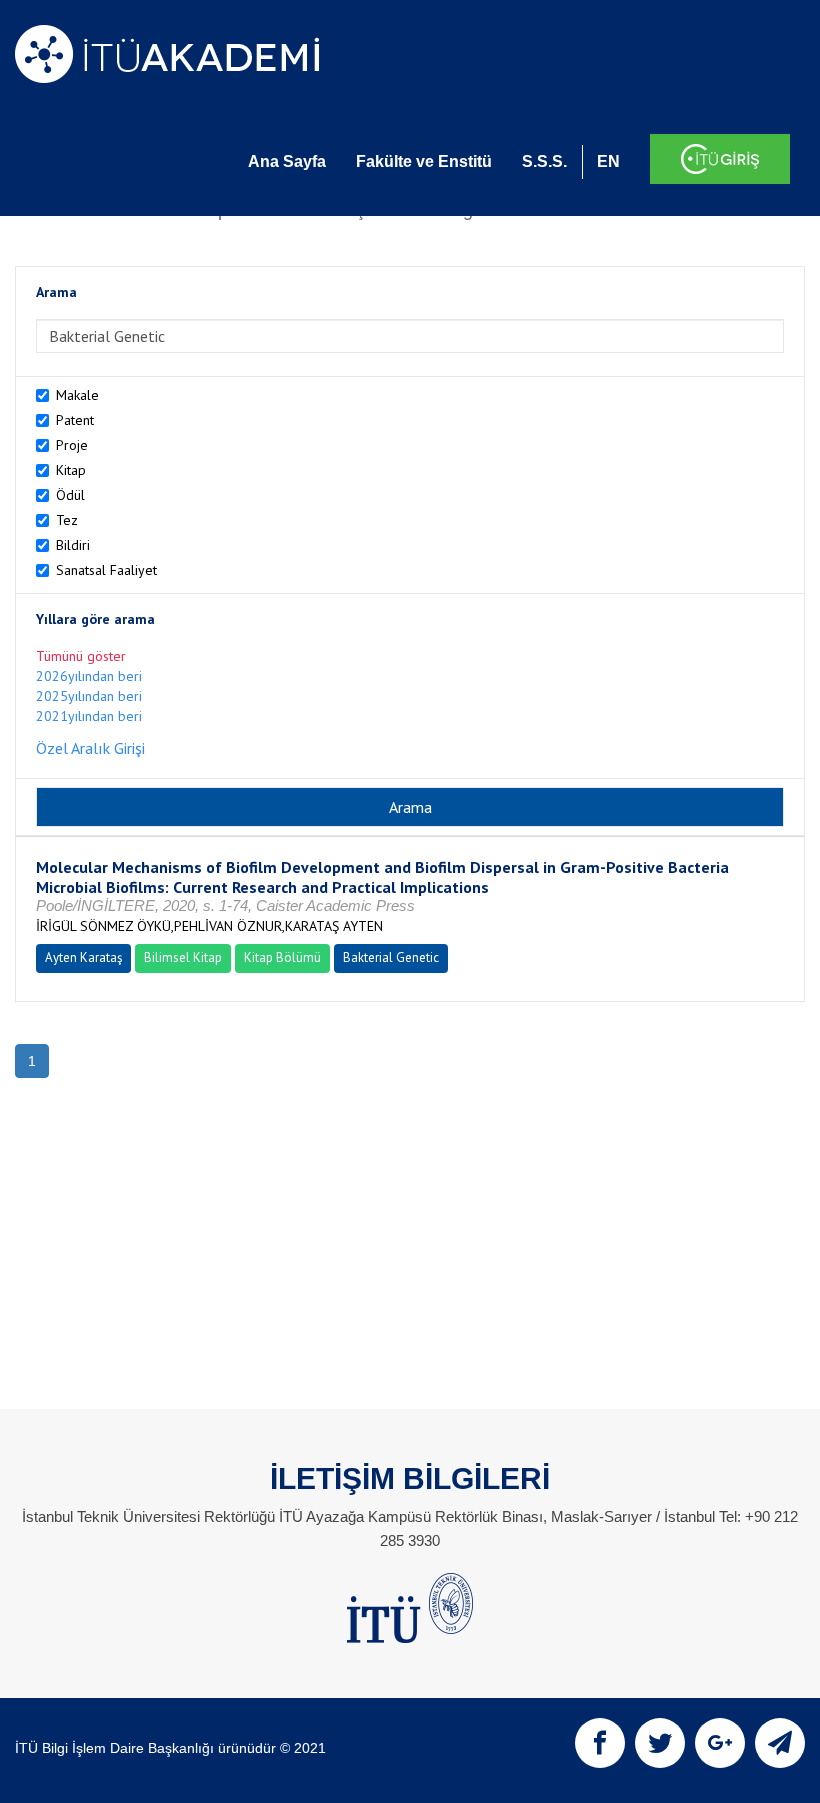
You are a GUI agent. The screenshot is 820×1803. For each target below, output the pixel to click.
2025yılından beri (89, 696)
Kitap (71, 470)
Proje (72, 445)
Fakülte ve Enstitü (424, 161)
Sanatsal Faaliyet (106, 570)
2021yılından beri (89, 716)
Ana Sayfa (287, 161)
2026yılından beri (89, 676)
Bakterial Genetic (391, 957)
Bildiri (73, 545)
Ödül (70, 495)
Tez (67, 520)
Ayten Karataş (83, 957)
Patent (75, 420)
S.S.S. (544, 161)
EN (608, 161)
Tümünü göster (81, 656)
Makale (77, 395)
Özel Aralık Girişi (90, 748)
